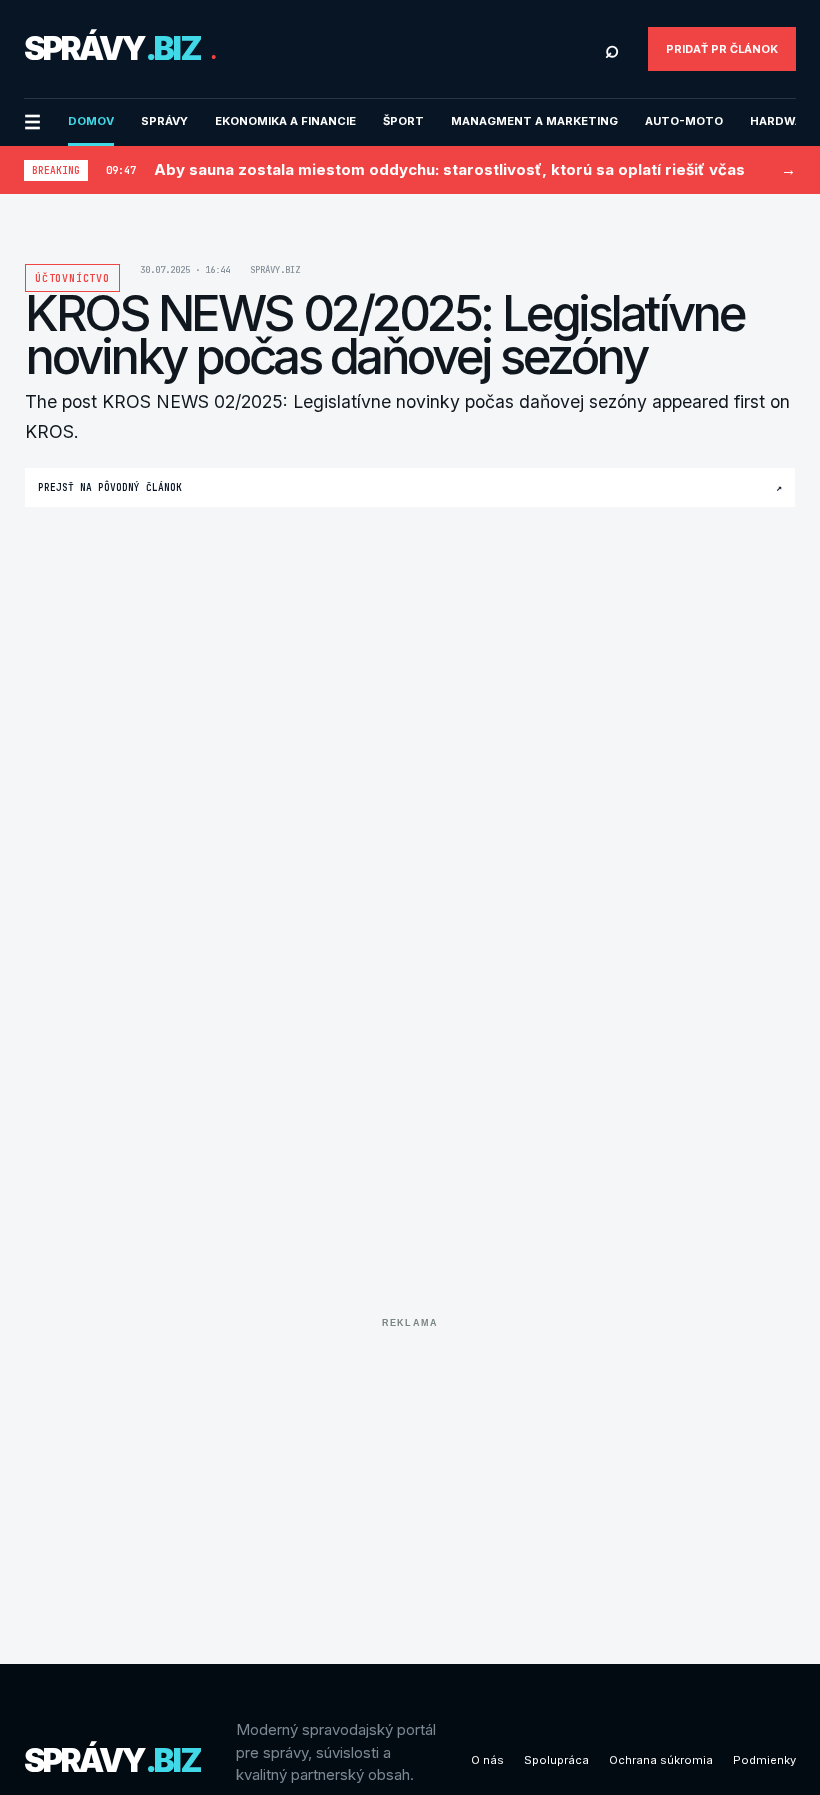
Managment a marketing (534, 121)
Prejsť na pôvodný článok (410, 487)
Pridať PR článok (722, 49)
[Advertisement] (410, 1476)
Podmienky (764, 1760)
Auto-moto (684, 121)
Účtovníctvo (72, 278)
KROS (49, 431)
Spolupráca (556, 1760)
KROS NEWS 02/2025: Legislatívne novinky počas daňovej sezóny (374, 401)
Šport (403, 121)
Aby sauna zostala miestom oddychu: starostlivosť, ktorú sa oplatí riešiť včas (449, 169)
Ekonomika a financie (285, 121)
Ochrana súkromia (661, 1760)
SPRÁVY (164, 121)
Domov (91, 121)
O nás (487, 1760)
